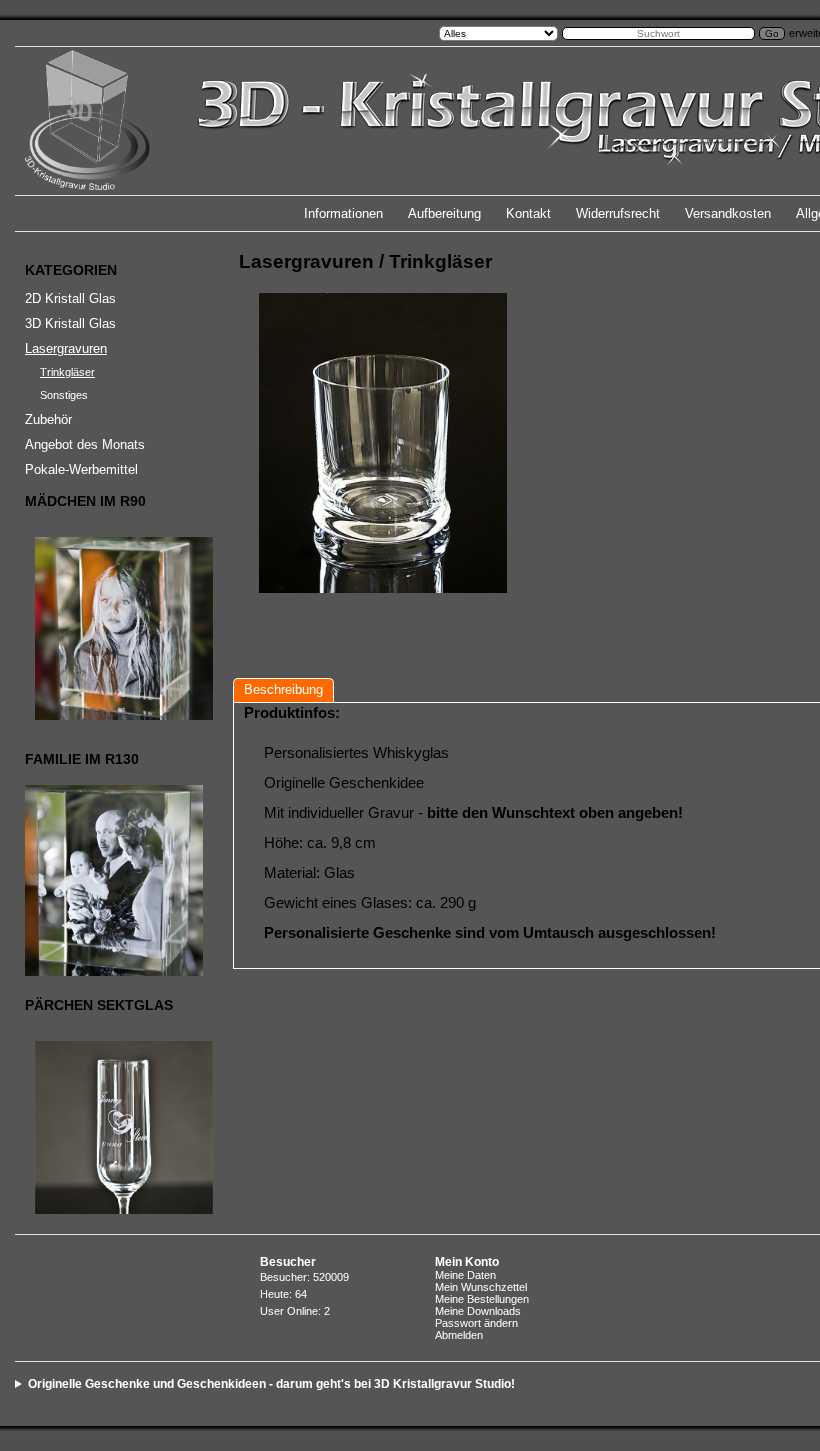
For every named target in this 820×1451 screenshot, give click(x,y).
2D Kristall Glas (70, 298)
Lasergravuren (66, 348)
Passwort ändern (476, 1323)
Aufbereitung (444, 213)
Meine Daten (465, 1275)
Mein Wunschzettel (481, 1287)
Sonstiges (64, 395)
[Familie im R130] (111, 880)
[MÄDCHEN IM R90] (111, 628)
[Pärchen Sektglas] (111, 1127)
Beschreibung (283, 689)
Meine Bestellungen (482, 1299)
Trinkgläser (67, 372)
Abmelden (459, 1335)
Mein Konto (467, 1262)
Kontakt (528, 213)
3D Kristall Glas (70, 323)
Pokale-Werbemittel (81, 469)
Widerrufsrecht (618, 213)
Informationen (343, 213)
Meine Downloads (478, 1311)
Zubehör (48, 419)
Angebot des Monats (85, 444)
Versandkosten (728, 213)
